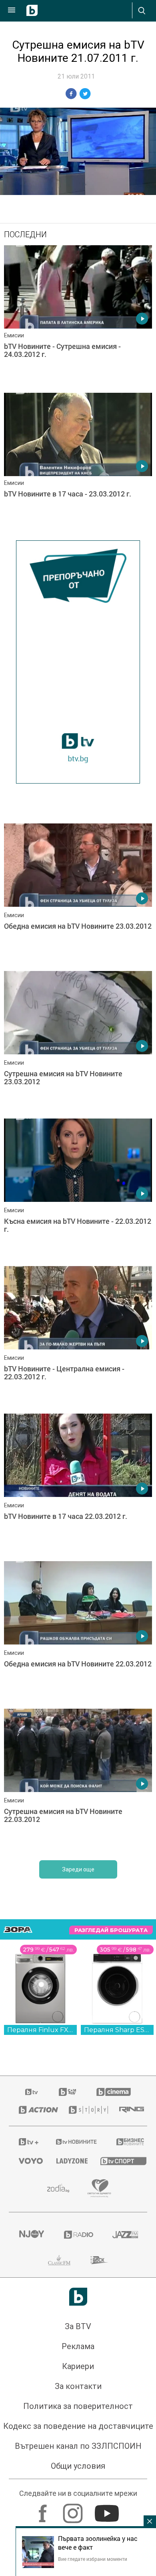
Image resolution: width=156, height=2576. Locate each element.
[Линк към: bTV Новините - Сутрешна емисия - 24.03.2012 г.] (78, 317)
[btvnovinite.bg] (76, 2142)
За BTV (78, 2326)
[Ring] (128, 2110)
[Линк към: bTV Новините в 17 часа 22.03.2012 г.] (78, 1485)
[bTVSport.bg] (119, 2161)
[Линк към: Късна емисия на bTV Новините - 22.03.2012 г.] (78, 1190)
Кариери (78, 2366)
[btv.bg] (32, 2092)
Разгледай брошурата (111, 1930)
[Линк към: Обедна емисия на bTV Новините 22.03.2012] (78, 1633)
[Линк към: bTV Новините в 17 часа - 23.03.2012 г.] (78, 465)
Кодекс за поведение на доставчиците (78, 2426)
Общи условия (78, 2466)
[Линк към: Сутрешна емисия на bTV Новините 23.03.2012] (78, 1043)
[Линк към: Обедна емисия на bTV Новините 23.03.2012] (78, 895)
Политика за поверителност (78, 2406)
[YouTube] (108, 2509)
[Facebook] (44, 2509)
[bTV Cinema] (114, 2092)
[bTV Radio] (78, 2235)
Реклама (78, 2346)
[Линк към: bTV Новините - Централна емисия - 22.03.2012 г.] (78, 1338)
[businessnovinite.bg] (127, 2142)
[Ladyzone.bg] (68, 2161)
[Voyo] (28, 2161)
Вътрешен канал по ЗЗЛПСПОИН (78, 2446)
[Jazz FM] (125, 2235)
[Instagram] (74, 2509)
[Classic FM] (59, 2260)
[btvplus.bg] (27, 2142)
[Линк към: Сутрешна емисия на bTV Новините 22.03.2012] (78, 1780)
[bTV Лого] (78, 2297)
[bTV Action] (34, 2110)
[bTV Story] (84, 2110)
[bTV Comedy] (67, 2092)
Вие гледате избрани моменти (93, 2559)
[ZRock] (99, 2260)
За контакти (78, 2386)
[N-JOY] (31, 2235)
